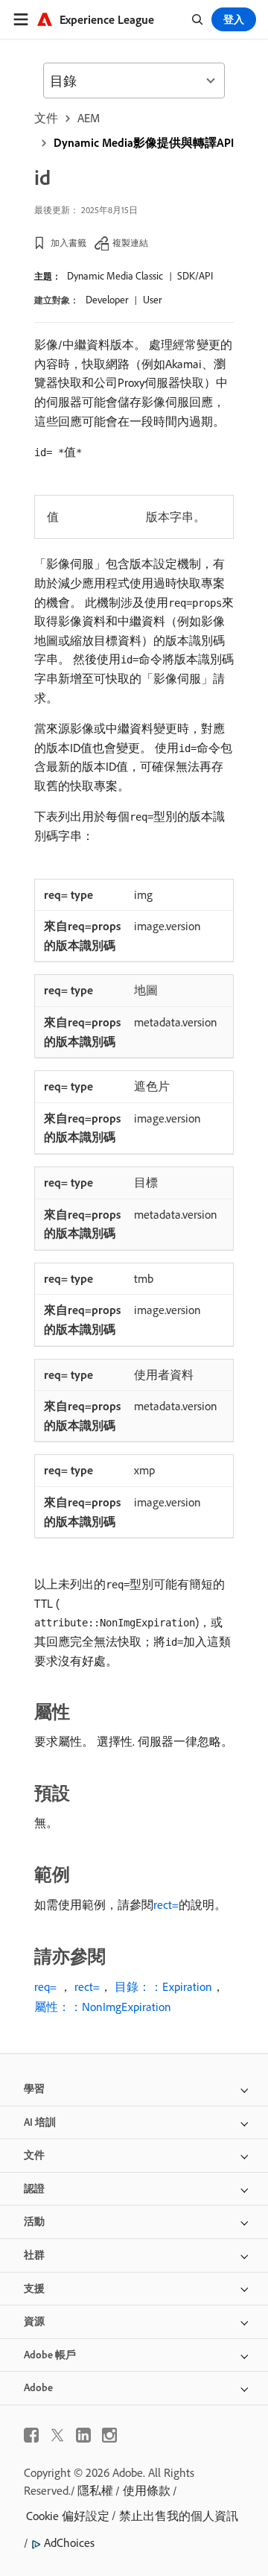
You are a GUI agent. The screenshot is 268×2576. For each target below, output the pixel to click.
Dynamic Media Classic (115, 276)
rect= (166, 1904)
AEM (89, 118)
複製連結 (130, 243)
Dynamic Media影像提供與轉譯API (144, 142)
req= (45, 1986)
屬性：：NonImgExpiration (103, 2007)
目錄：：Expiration (163, 1986)
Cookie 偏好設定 (68, 2516)
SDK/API (195, 276)
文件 (46, 118)
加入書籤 (68, 243)
